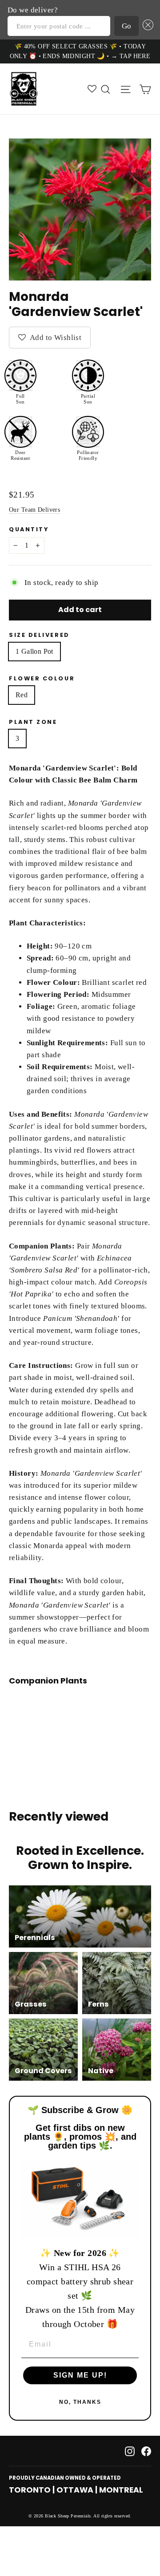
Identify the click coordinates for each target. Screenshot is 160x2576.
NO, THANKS (80, 2402)
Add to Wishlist (55, 338)
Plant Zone (33, 722)
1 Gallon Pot (34, 651)
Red (22, 695)
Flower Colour (42, 678)
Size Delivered (39, 635)
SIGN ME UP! (80, 2375)
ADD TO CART (77, 1721)
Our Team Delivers (34, 510)
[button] (146, 26)
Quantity (29, 529)
